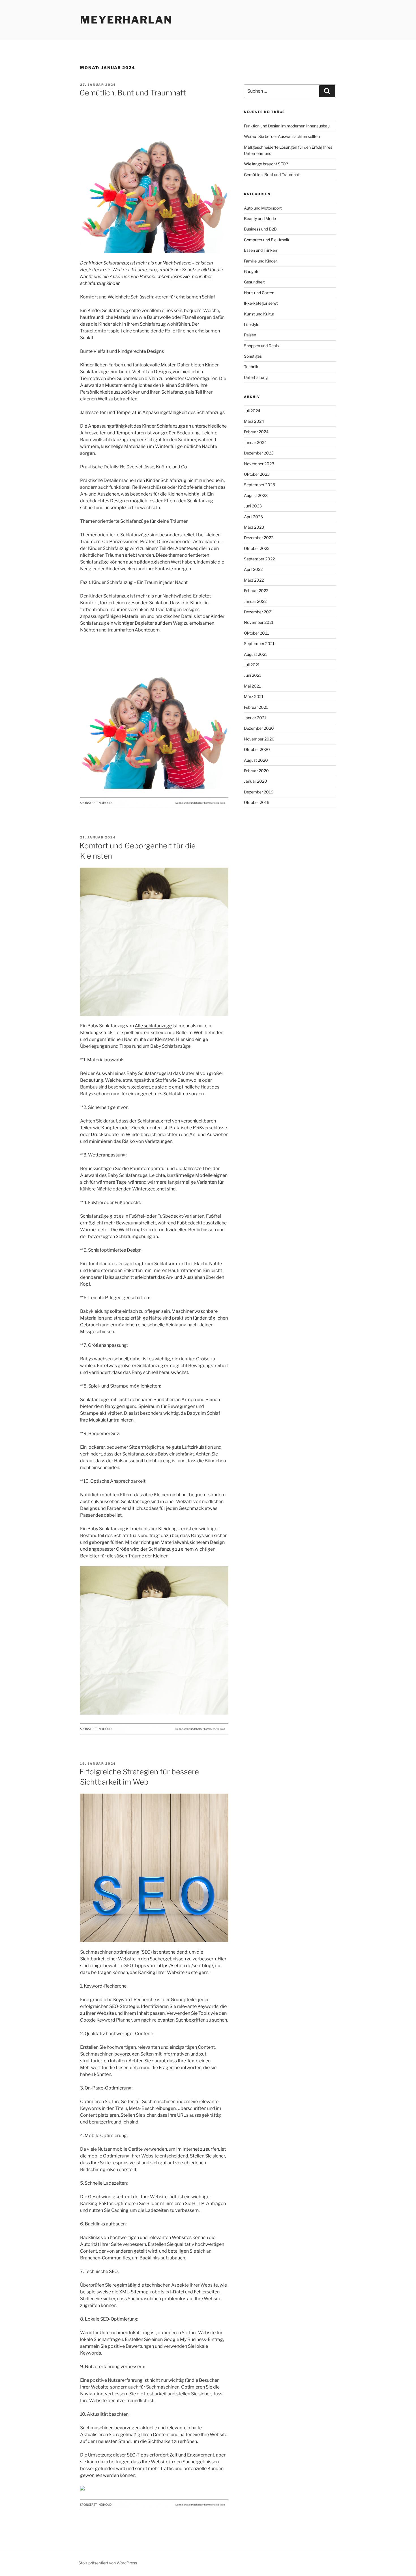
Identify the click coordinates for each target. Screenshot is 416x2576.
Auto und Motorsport (263, 208)
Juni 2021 (253, 675)
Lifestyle (252, 324)
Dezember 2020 (259, 728)
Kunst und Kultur (259, 314)
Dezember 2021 (259, 612)
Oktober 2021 (257, 633)
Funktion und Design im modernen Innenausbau (287, 126)
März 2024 (254, 421)
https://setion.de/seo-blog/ (185, 1966)
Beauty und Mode (260, 218)
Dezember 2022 (259, 538)
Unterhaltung (256, 377)
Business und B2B (260, 229)
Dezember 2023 (259, 453)
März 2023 (254, 527)
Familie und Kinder (260, 261)
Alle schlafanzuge (153, 1026)
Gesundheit (254, 282)
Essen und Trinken (260, 250)
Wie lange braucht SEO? (266, 164)
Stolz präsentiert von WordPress (108, 2563)
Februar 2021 (256, 707)
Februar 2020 (256, 771)
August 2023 (256, 495)
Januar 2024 (255, 442)
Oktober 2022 (257, 548)
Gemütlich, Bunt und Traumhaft (133, 93)
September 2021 (259, 644)
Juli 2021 (252, 665)
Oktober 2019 (257, 802)
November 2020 (259, 739)
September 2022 (259, 559)
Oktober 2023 (257, 474)
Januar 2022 (255, 601)
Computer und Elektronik (267, 240)
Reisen (250, 335)
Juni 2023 (253, 506)
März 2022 (254, 580)
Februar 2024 (256, 432)
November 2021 (259, 622)
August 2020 (256, 760)
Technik (251, 367)
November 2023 (259, 464)
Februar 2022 (256, 591)
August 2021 (256, 654)
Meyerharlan (126, 20)
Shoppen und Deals (261, 346)
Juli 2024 (252, 411)
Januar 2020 (256, 781)
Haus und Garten (259, 293)
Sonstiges (253, 356)
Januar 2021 (255, 718)
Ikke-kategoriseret (261, 303)
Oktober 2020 (257, 749)
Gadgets (252, 271)
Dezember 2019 (259, 792)
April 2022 (253, 569)
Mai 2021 (252, 686)
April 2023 (253, 517)
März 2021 (254, 696)
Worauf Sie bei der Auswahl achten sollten (282, 136)
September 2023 (260, 485)
